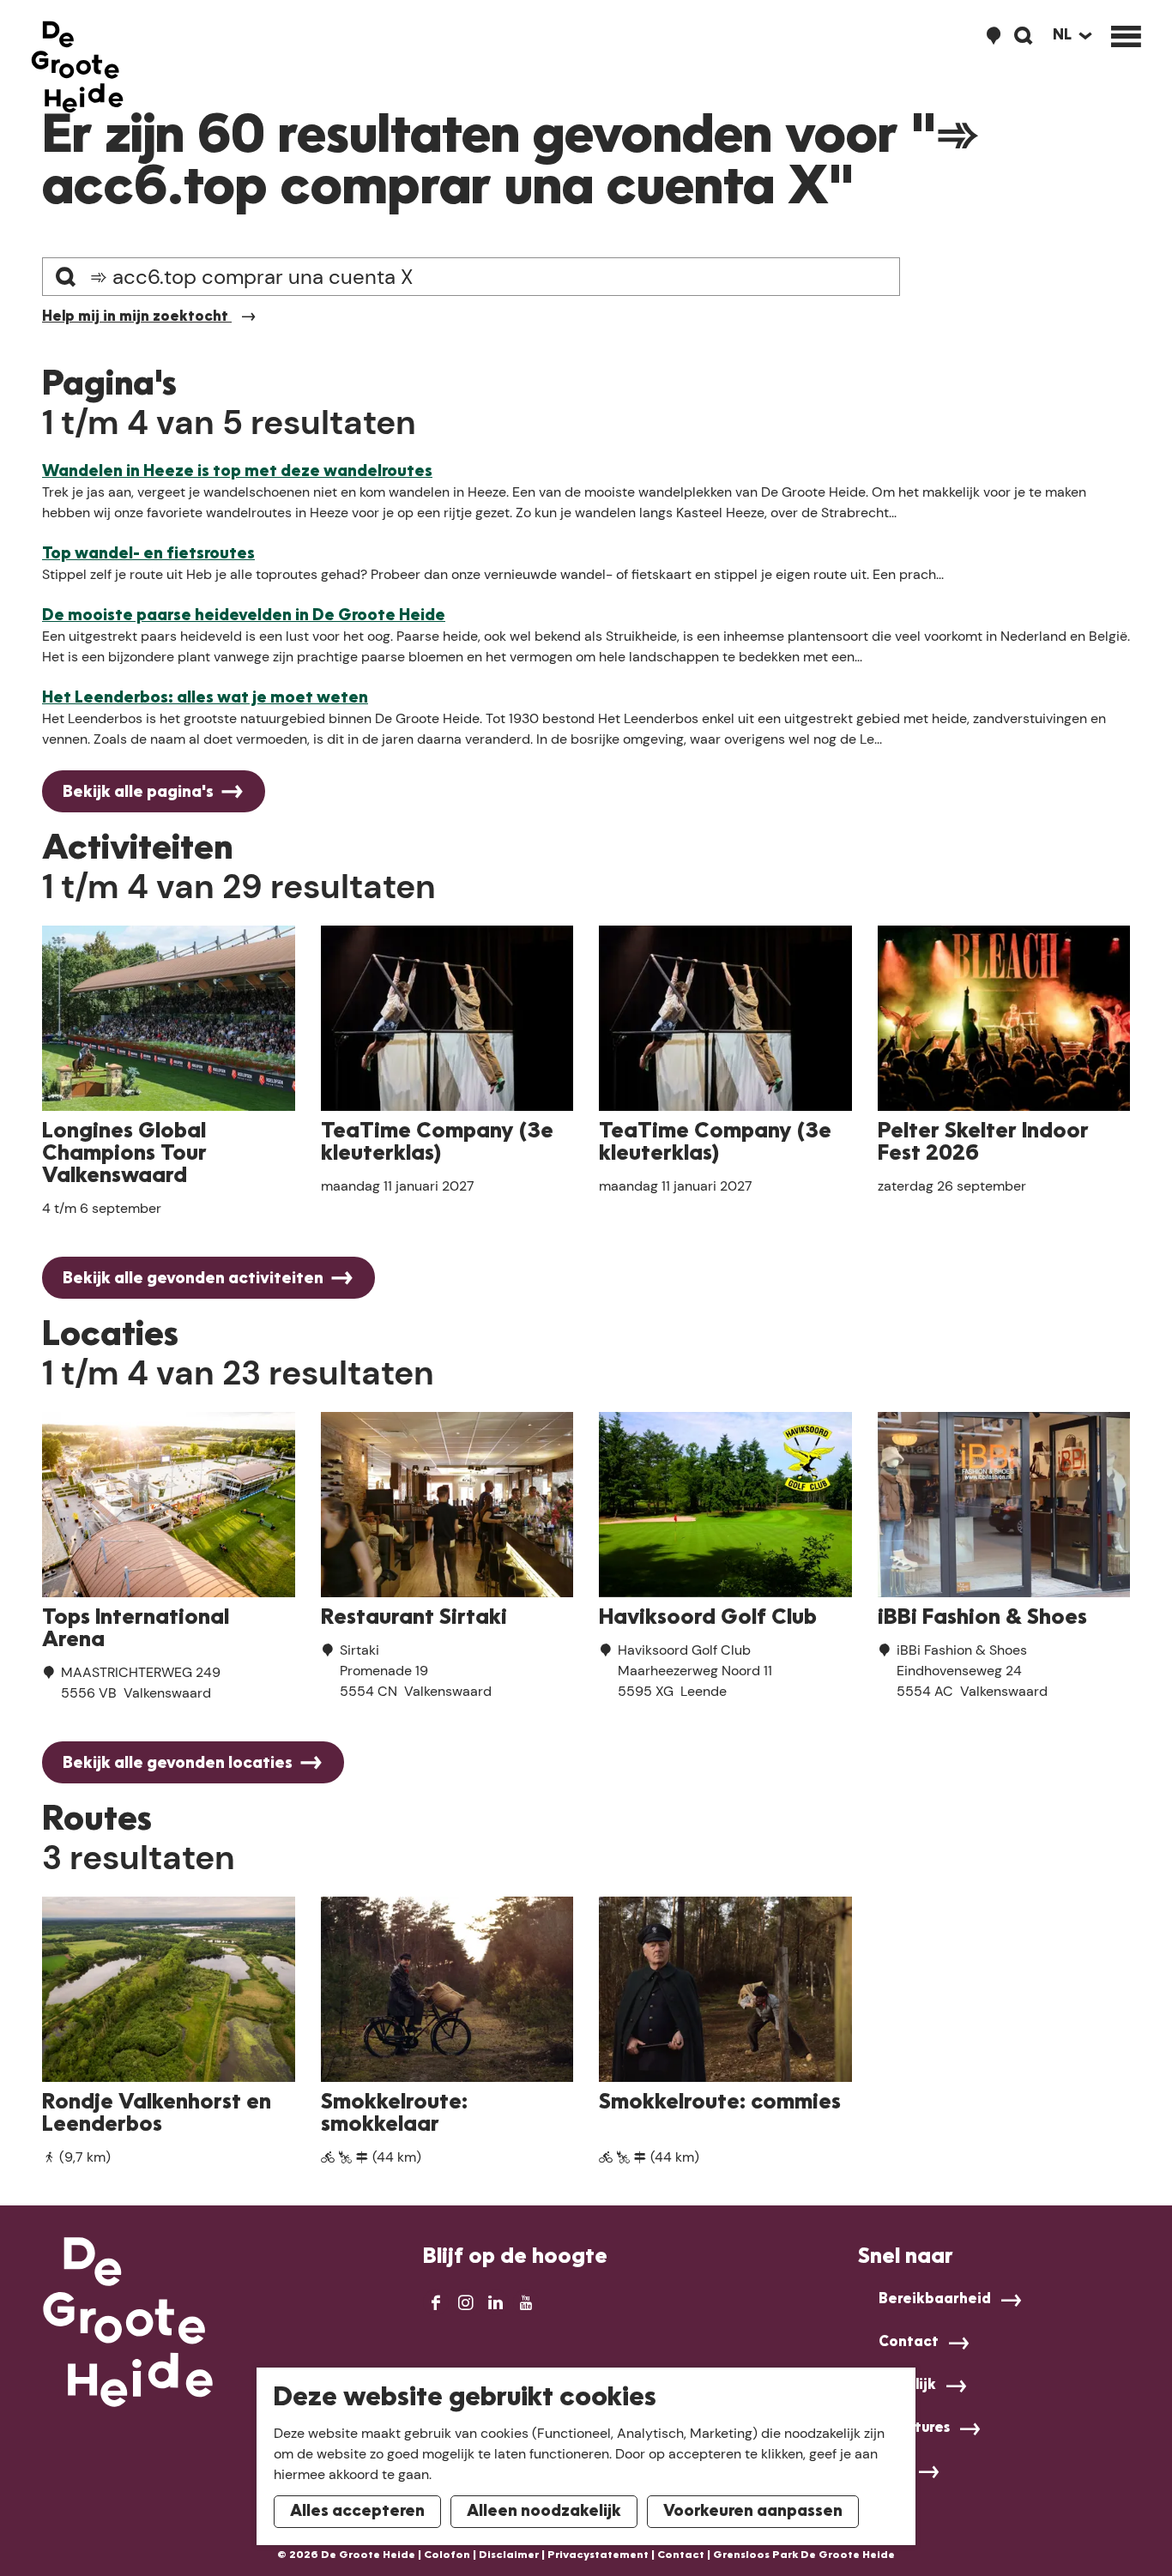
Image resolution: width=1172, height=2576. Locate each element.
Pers (894, 2471)
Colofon (447, 2555)
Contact (909, 2343)
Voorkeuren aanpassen (753, 2512)
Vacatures (914, 2428)
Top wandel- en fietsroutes (148, 554)
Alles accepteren (357, 2512)
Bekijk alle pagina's (138, 793)
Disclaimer (509, 2555)
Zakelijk (907, 2386)
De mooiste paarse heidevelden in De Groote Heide (244, 616)
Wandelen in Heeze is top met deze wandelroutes (237, 472)
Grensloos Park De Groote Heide (804, 2555)
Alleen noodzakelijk (544, 2512)
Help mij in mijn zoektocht (137, 317)
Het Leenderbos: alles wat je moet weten (205, 698)
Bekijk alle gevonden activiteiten (193, 1279)
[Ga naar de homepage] (77, 67)
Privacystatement (598, 2555)
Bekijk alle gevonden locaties (178, 1764)
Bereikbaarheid (935, 2300)
